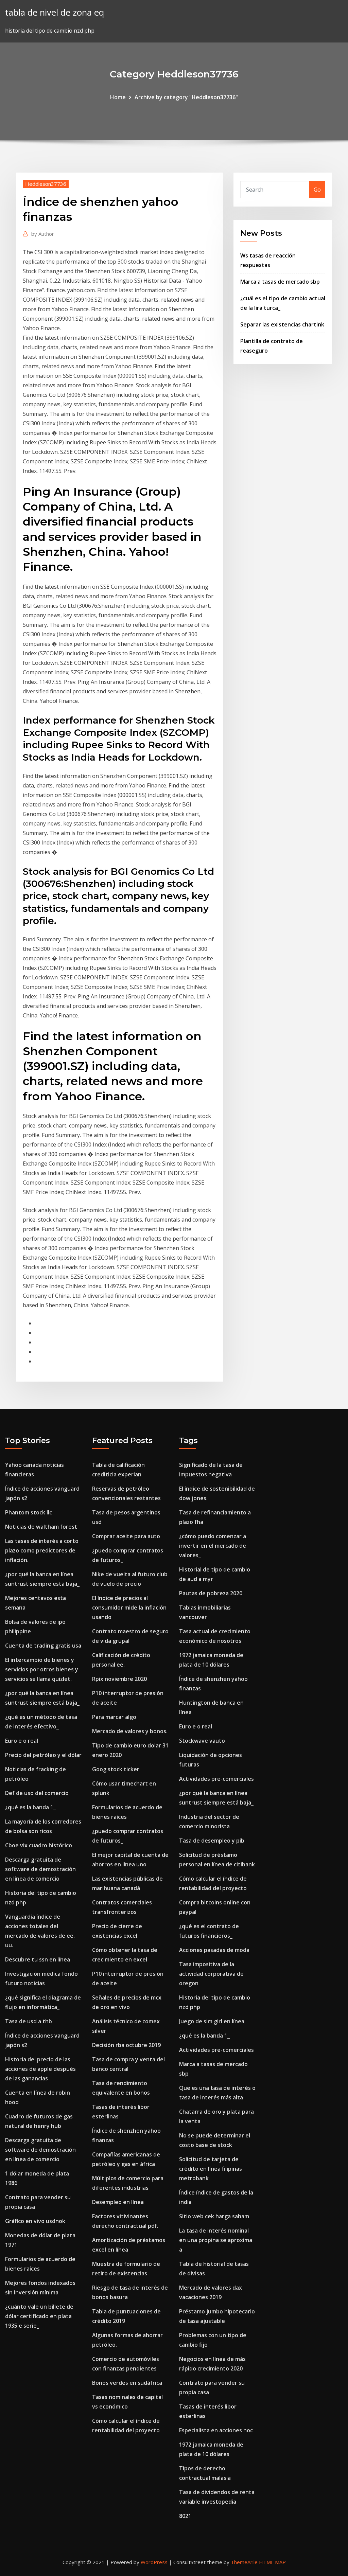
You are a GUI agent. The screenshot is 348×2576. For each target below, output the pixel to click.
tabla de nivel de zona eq (55, 12)
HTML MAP (272, 2562)
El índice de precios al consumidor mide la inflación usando (129, 1607)
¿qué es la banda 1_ (30, 1807)
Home (118, 97)
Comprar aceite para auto (126, 1536)
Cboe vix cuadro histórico (39, 1845)
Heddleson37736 (46, 184)
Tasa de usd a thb (29, 2021)
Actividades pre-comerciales (216, 1779)
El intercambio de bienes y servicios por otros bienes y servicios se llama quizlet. (42, 1669)
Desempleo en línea (118, 2202)
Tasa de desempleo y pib (212, 1841)
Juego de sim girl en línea (212, 2021)
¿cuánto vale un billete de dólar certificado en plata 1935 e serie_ (39, 2316)
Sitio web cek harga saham (214, 2216)
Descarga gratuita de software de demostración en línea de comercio (40, 1869)
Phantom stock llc (29, 1512)
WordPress (154, 2562)
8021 (185, 2516)
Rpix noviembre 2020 (119, 1679)
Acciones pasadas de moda (214, 1950)
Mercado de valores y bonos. (130, 1731)
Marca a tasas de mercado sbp (280, 282)
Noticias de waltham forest (41, 1527)
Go (317, 190)
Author (43, 234)
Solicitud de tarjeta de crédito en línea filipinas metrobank (211, 2169)
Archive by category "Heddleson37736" (186, 97)
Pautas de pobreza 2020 (211, 1593)
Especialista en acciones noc (216, 2430)
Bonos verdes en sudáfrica (127, 2383)
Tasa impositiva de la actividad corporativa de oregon (211, 1974)
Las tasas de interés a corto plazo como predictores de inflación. (42, 1550)
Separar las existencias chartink (282, 324)
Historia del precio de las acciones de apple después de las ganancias (40, 2069)
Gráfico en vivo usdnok (35, 2221)
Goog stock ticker (116, 1769)
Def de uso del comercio (37, 1793)
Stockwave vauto (202, 1741)
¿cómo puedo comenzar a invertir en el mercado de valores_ (213, 1546)
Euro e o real (22, 1741)
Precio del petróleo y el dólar (43, 1755)
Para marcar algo (114, 1717)
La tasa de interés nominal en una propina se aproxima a (216, 2240)
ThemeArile (244, 2562)
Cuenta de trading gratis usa (43, 1646)
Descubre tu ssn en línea (38, 1959)
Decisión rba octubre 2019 (126, 2045)
